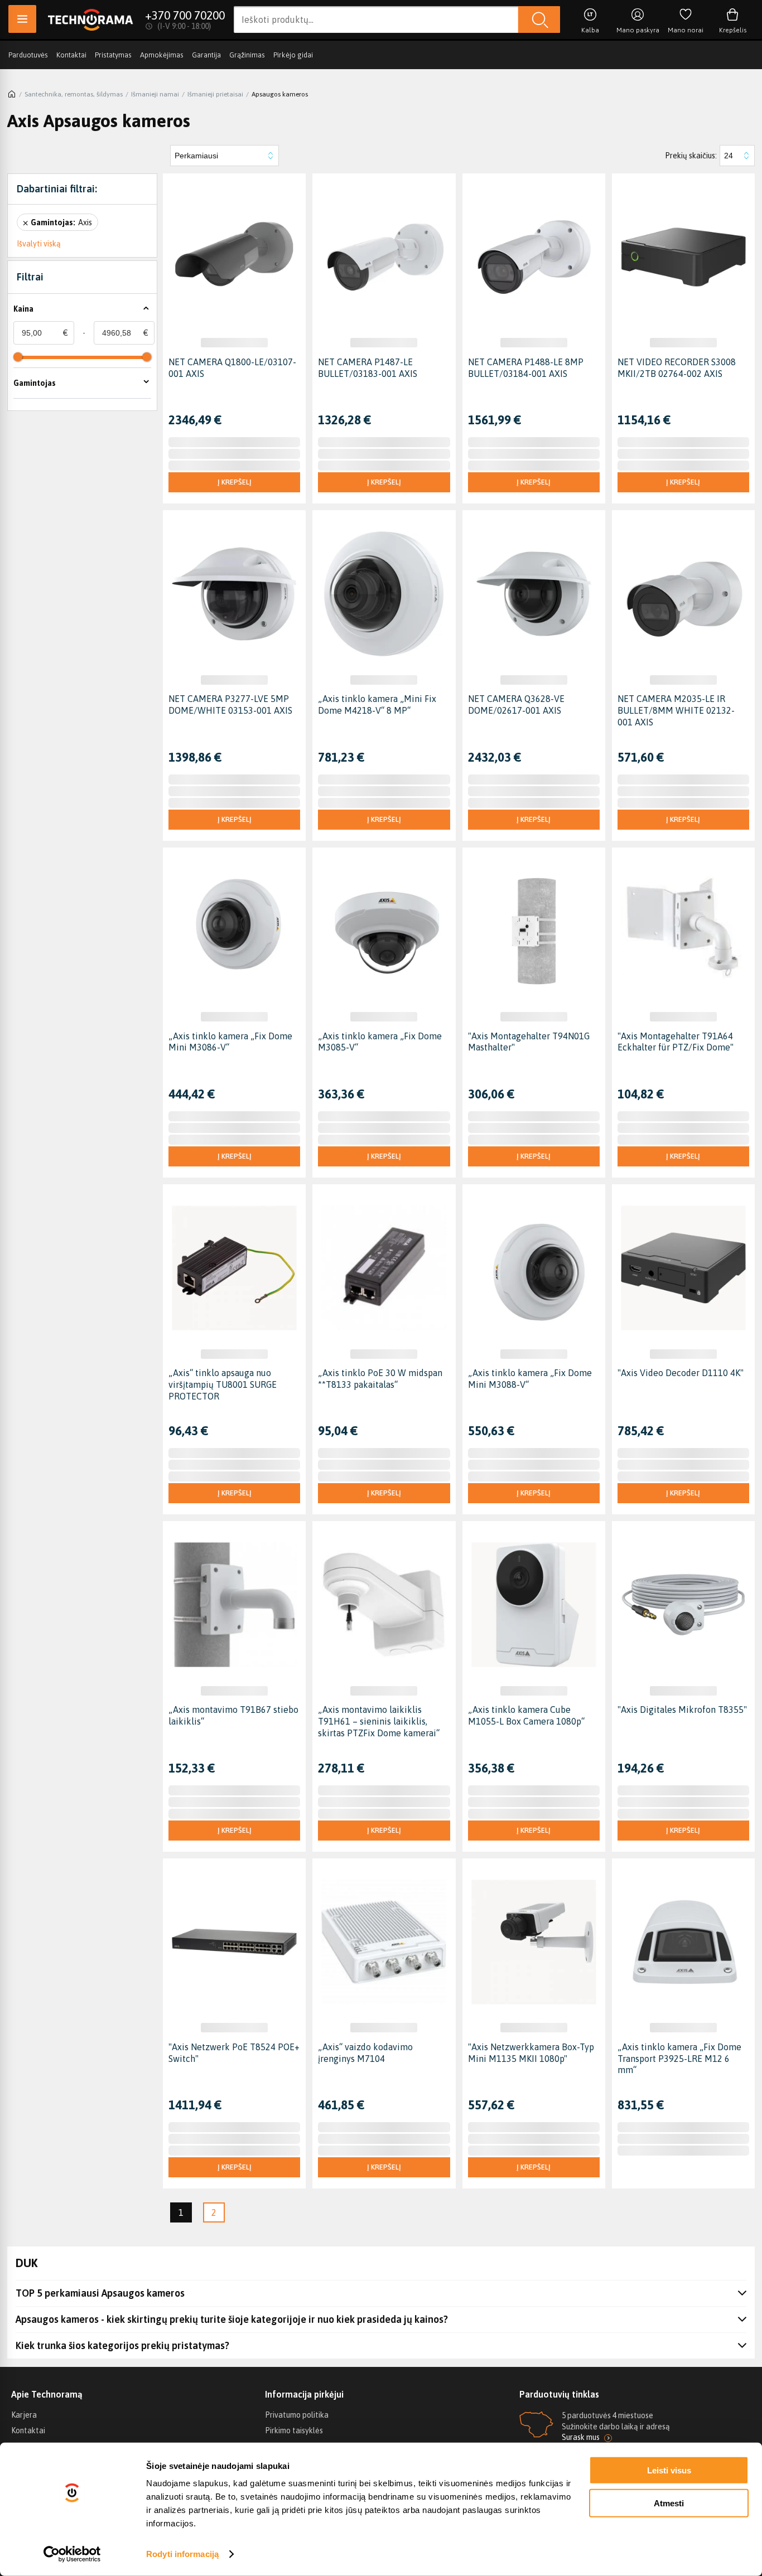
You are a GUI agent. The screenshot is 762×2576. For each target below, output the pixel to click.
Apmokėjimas (162, 55)
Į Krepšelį (235, 482)
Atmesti (669, 2503)
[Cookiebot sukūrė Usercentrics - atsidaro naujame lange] (72, 2554)
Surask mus (581, 2437)
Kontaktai (71, 55)
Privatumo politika (297, 2415)
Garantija (206, 55)
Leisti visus (669, 2470)
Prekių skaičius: (691, 156)
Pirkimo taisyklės (294, 2430)
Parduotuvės (28, 55)
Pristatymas (113, 55)
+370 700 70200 (185, 15)
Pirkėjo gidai (293, 55)
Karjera (24, 2415)
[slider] (18, 357)
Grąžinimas (247, 55)
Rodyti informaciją (182, 2554)
